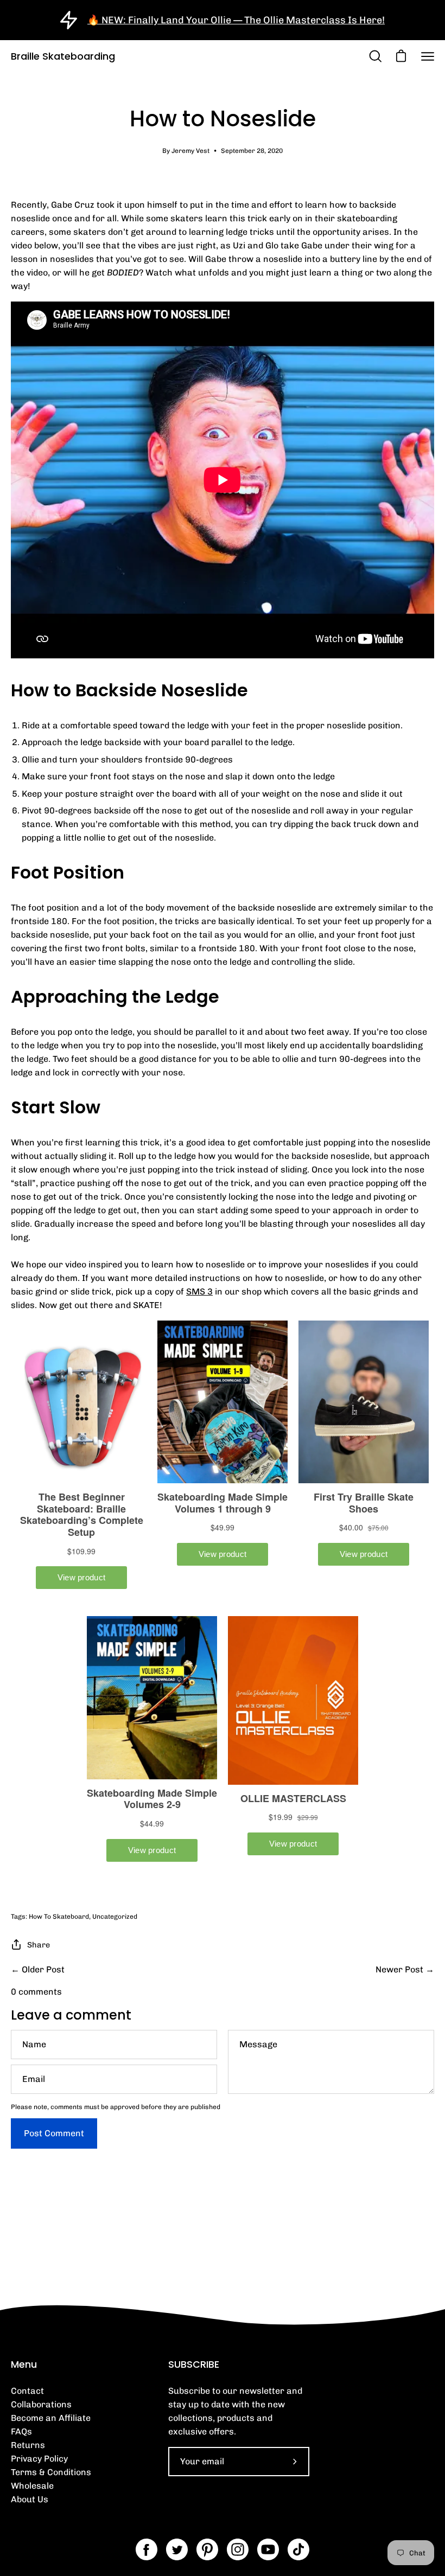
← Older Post (38, 1969)
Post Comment (54, 2133)
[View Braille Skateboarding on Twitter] (177, 2549)
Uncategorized (115, 1917)
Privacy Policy (39, 2459)
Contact (27, 2391)
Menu (24, 2364)
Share (39, 1945)
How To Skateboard (59, 1917)
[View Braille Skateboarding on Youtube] (268, 2549)
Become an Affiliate (51, 2418)
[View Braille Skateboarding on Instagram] (238, 2549)
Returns (28, 2445)
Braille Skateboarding (63, 56)
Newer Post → (405, 1969)
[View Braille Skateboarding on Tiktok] (298, 2549)
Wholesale (32, 2486)
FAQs (21, 2431)
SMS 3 (199, 1292)
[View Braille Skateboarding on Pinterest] (207, 2549)
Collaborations (41, 2404)
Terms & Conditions (51, 2472)
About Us (30, 2499)
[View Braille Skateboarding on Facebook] (147, 2549)
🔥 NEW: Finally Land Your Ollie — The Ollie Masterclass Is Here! (236, 20)
